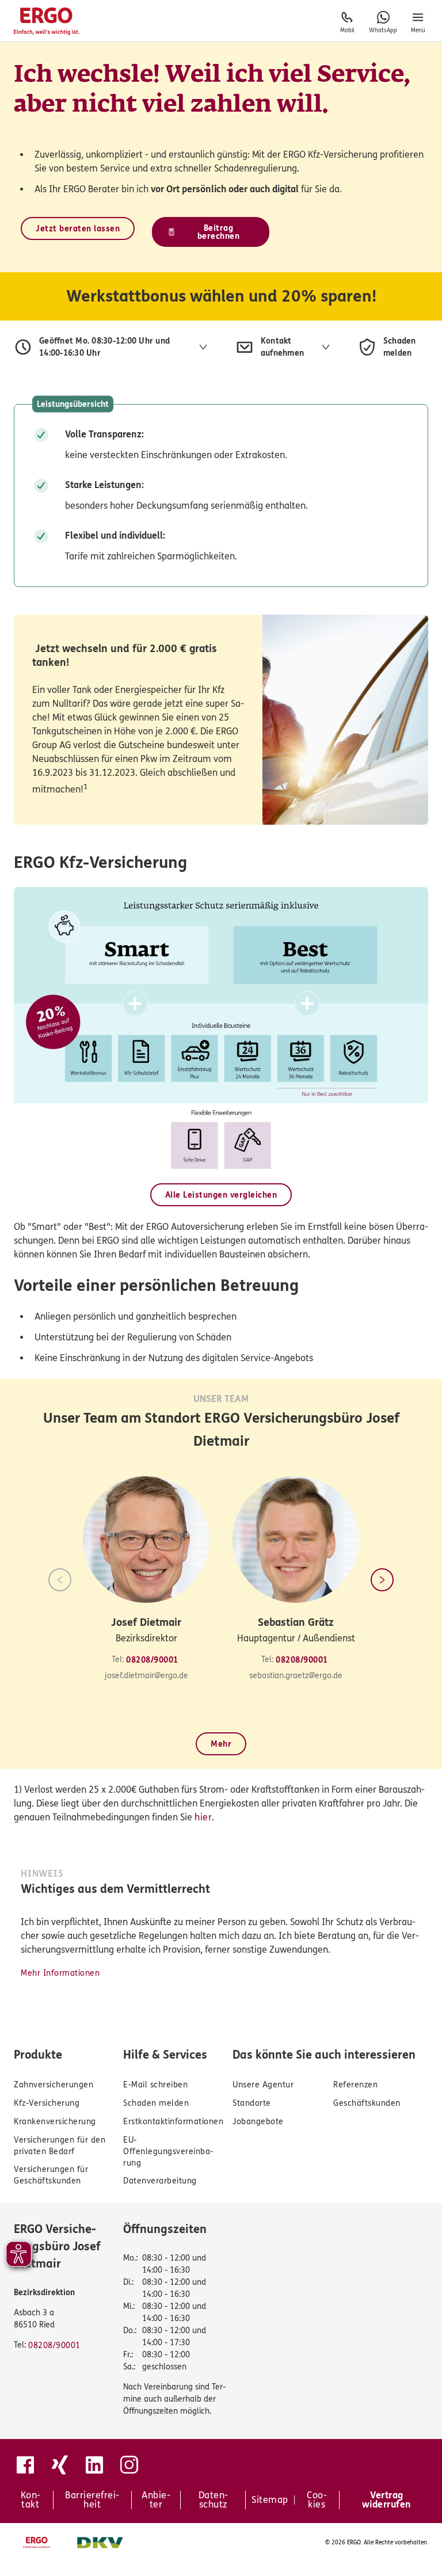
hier (203, 1817)
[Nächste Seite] (382, 1580)
